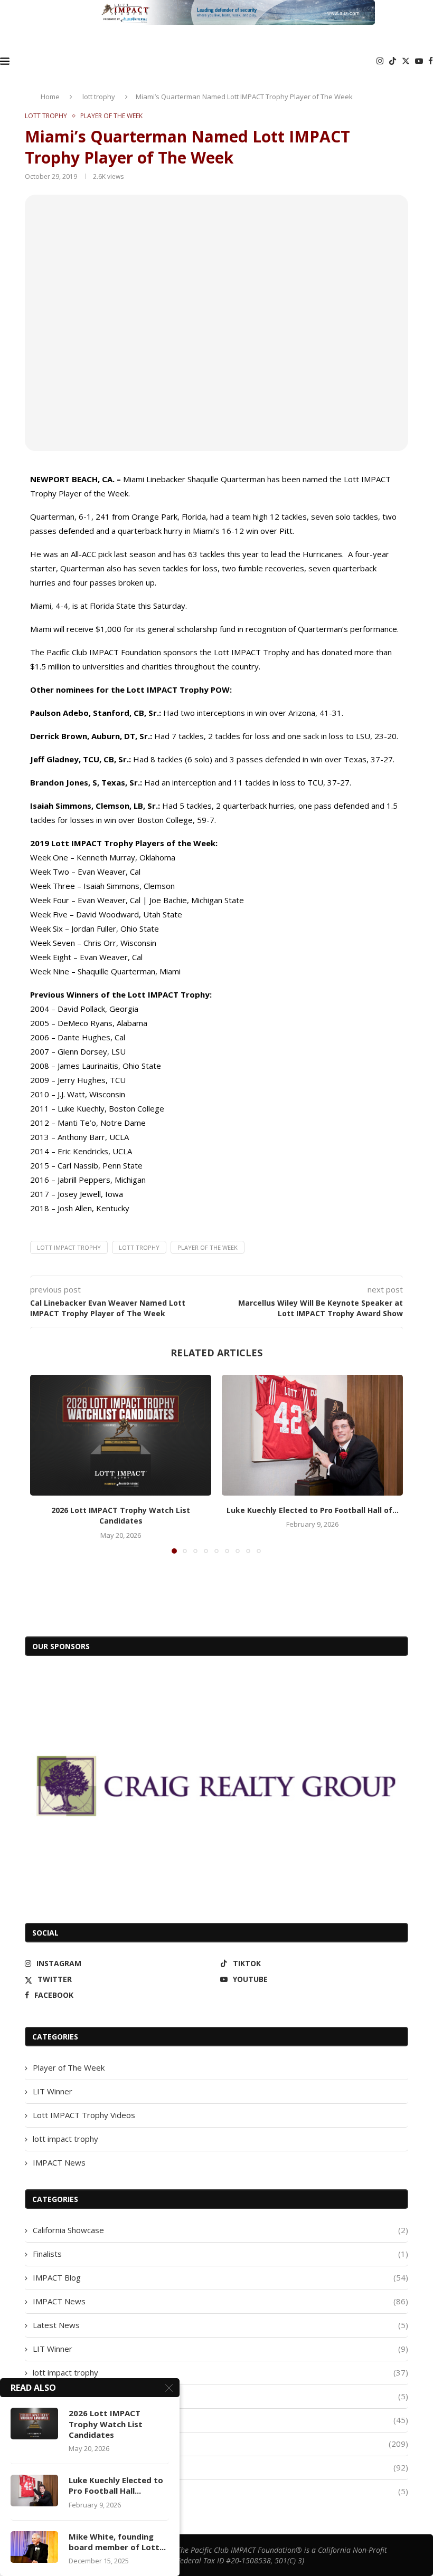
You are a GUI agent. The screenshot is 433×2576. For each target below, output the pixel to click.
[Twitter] (406, 61)
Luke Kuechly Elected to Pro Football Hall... (116, 2485)
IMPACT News (59, 2162)
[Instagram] (380, 61)
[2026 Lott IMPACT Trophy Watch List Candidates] (121, 1435)
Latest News (220, 2325)
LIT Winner (53, 2091)
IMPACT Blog (220, 2277)
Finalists (220, 2254)
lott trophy (99, 97)
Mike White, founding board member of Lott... (117, 2542)
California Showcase (220, 2230)
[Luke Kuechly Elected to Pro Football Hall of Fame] (312, 1435)
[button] (44, 1463)
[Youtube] (419, 61)
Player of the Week (208, 1247)
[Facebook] (431, 61)
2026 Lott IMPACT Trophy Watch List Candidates (121, 1516)
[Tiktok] (393, 61)
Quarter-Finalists (220, 2491)
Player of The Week (69, 2067)
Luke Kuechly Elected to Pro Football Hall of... (313, 1510)
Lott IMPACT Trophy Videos (84, 2115)
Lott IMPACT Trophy (69, 1247)
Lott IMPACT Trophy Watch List (220, 2420)
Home (50, 97)
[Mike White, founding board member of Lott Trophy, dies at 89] (34, 2547)
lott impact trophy (65, 2139)
